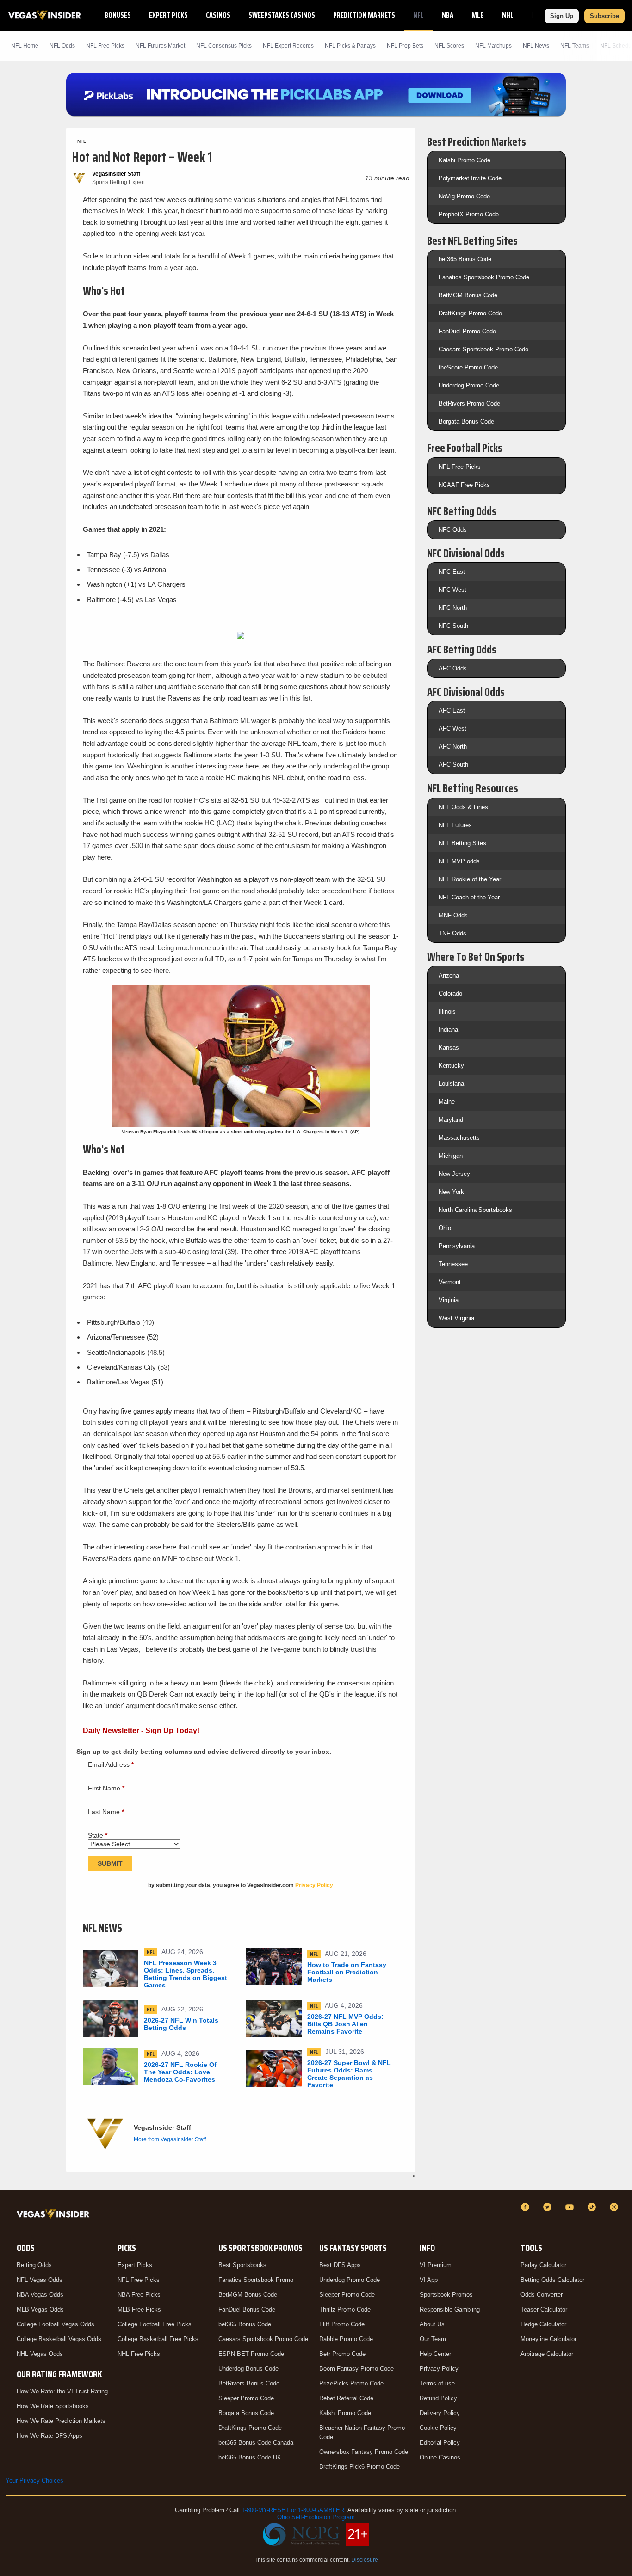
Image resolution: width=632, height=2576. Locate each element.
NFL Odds (62, 46)
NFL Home (25, 46)
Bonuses (118, 15)
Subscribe (604, 16)
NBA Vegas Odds (40, 2295)
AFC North (453, 747)
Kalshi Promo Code (465, 160)
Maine (447, 1102)
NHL (508, 15)
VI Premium (436, 2265)
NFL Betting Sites (462, 843)
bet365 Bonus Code (465, 259)
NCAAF (541, 15)
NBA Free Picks (139, 2295)
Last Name (106, 1812)
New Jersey (454, 1174)
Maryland (451, 1120)
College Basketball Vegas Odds (59, 2339)
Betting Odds (34, 2265)
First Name (106, 1788)
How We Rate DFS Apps (50, 2436)
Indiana (448, 1030)
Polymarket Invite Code (470, 178)
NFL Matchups (493, 46)
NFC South (453, 626)
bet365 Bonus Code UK (250, 2457)
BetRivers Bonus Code (249, 2383)
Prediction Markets (364, 15)
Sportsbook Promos (446, 2295)
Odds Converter (542, 2295)
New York (451, 1192)
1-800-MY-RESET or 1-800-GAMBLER (293, 2510)
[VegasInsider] (55, 2216)
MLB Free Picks (139, 2309)
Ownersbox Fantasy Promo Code (364, 2452)
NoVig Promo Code (464, 196)
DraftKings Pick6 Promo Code (359, 2467)
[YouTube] (571, 2207)
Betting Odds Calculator (552, 2280)
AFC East (452, 710)
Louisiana (451, 1084)
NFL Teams (575, 46)
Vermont (450, 1282)
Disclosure (365, 2560)
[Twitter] (549, 2207)
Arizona (449, 975)
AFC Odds (453, 668)
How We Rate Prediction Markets (61, 2421)
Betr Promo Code (342, 2354)
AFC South (453, 765)
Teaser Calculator (544, 2309)
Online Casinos (440, 2457)
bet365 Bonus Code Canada (256, 2443)
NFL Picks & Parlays (350, 46)
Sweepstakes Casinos (282, 15)
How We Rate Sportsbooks (53, 2406)
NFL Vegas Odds (40, 2280)
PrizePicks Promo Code (351, 2383)
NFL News (536, 46)
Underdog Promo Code (469, 385)
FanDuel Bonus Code (247, 2309)
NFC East (452, 572)
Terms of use (437, 2383)
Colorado (450, 993)
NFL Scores (449, 46)
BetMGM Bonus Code (468, 295)
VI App (429, 2280)
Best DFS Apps (340, 2265)
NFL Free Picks (460, 467)
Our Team (433, 2339)
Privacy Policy (439, 2369)
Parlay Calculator (543, 2265)
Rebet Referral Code (346, 2398)
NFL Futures (455, 825)
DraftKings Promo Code (470, 313)
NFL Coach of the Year (469, 897)
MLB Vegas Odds (40, 2309)
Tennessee (453, 1264)
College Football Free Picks (155, 2324)
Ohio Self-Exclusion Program (316, 2517)
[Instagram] (615, 2207)
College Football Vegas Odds (56, 2324)
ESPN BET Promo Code (251, 2354)
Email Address (111, 1764)
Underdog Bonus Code (248, 2369)
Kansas (449, 1048)
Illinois (447, 1011)
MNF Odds (453, 915)
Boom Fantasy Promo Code (356, 2369)
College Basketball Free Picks (158, 2339)
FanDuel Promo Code (467, 331)
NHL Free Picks (139, 2354)
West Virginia (456, 1318)
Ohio (445, 1228)
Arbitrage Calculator (547, 2354)
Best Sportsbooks (242, 2265)
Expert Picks (168, 15)
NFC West (452, 590)
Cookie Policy (438, 2428)
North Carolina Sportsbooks (475, 1210)
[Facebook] (527, 2207)
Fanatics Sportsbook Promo (256, 2280)
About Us (432, 2324)
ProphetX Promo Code (469, 214)
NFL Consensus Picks (224, 46)
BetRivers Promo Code (469, 403)
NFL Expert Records (288, 46)
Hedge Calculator (543, 2324)
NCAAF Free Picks (464, 485)
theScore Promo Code (468, 367)
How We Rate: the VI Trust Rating (62, 2391)
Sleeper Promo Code (246, 2398)
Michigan (451, 1156)
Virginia (449, 1300)
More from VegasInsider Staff (170, 2139)
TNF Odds (452, 933)
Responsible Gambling (450, 2309)
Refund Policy (438, 2398)
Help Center (435, 2354)
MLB (478, 15)
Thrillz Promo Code (345, 2309)
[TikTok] (593, 2207)
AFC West (452, 729)
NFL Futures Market (160, 46)
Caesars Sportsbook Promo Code (483, 349)
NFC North (453, 608)
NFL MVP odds (459, 861)
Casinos (218, 15)
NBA (448, 15)
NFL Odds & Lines (463, 807)
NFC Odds (453, 530)
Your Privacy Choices (34, 2481)
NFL (418, 15)
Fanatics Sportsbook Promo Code (484, 277)
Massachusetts (459, 1138)
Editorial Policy (440, 2443)
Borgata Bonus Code (466, 421)
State (98, 1835)
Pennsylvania (457, 1246)
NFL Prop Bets (405, 46)
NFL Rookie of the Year (470, 879)
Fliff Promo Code (342, 2324)
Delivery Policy (440, 2413)
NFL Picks (105, 46)
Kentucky (451, 1066)
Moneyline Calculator (548, 2339)
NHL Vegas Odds (40, 2354)
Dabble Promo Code (346, 2339)
